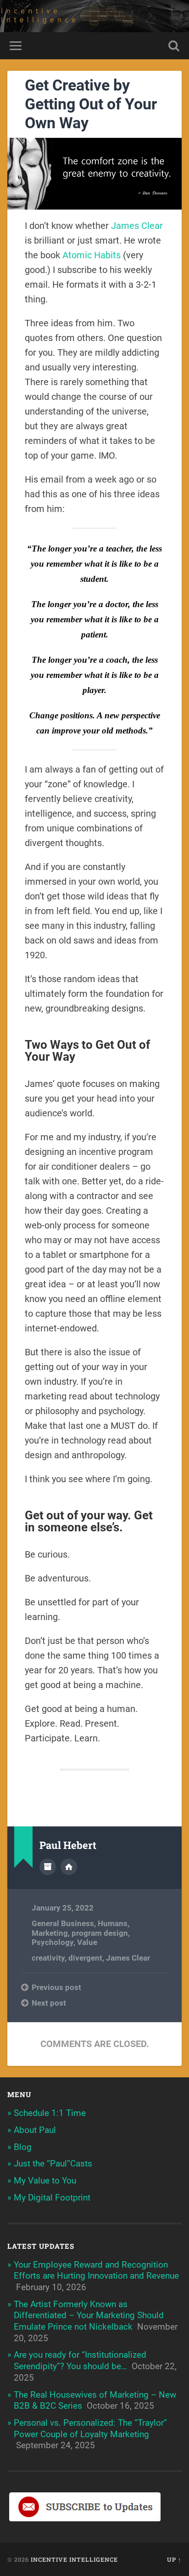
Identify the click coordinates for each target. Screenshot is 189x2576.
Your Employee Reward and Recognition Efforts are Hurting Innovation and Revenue (96, 2270)
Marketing (50, 1933)
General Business (63, 1923)
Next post (49, 2003)
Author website (69, 1867)
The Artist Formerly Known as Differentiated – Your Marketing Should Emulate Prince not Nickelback (89, 2315)
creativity (48, 1958)
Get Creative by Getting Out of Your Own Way (91, 104)
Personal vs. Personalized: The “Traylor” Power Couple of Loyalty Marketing (90, 2428)
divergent (85, 1958)
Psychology (53, 1942)
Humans (113, 1923)
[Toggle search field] (174, 46)
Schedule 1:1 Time (50, 2113)
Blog (23, 2147)
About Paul (35, 2130)
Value (87, 1942)
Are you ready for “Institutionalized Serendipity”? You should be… (80, 2360)
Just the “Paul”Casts (53, 2164)
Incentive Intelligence (74, 2559)
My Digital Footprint (52, 2198)
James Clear (137, 226)
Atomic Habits (92, 255)
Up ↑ (174, 2559)
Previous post (56, 1987)
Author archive (48, 1867)
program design (100, 1933)
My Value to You (45, 2181)
